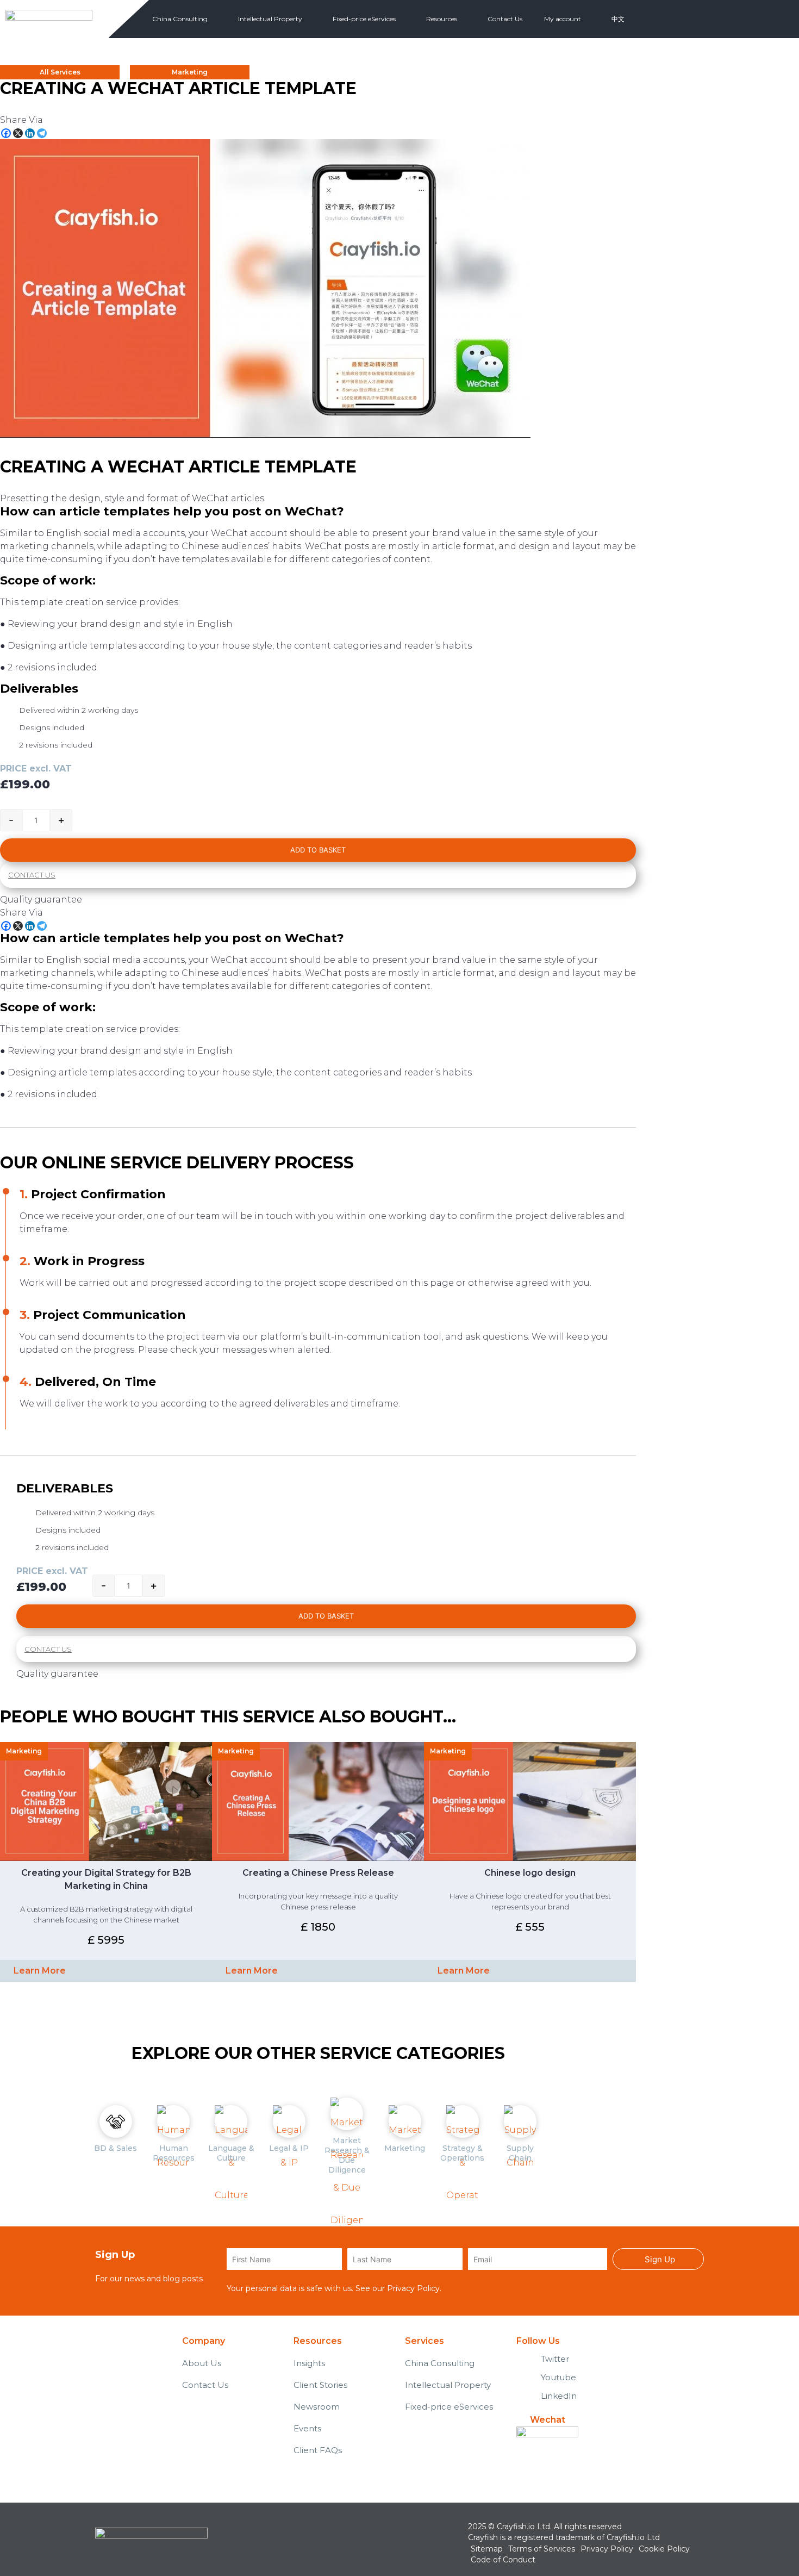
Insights (309, 2363)
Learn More (40, 1971)
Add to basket (318, 850)
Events (307, 2428)
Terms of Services (542, 2549)
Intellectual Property (270, 19)
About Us (202, 2363)
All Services (60, 72)
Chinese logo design (530, 1873)
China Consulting (180, 19)
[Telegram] (42, 133)
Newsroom (317, 2407)
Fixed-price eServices (364, 19)
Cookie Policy (664, 2549)
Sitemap (487, 2549)
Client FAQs (318, 2450)
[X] (18, 133)
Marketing (190, 72)
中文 (618, 19)
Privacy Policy (413, 2288)
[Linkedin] (30, 133)
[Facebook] (6, 133)
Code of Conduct (503, 2560)
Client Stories (320, 2385)
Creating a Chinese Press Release (318, 1873)
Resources (442, 19)
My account (563, 19)
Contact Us (505, 19)
